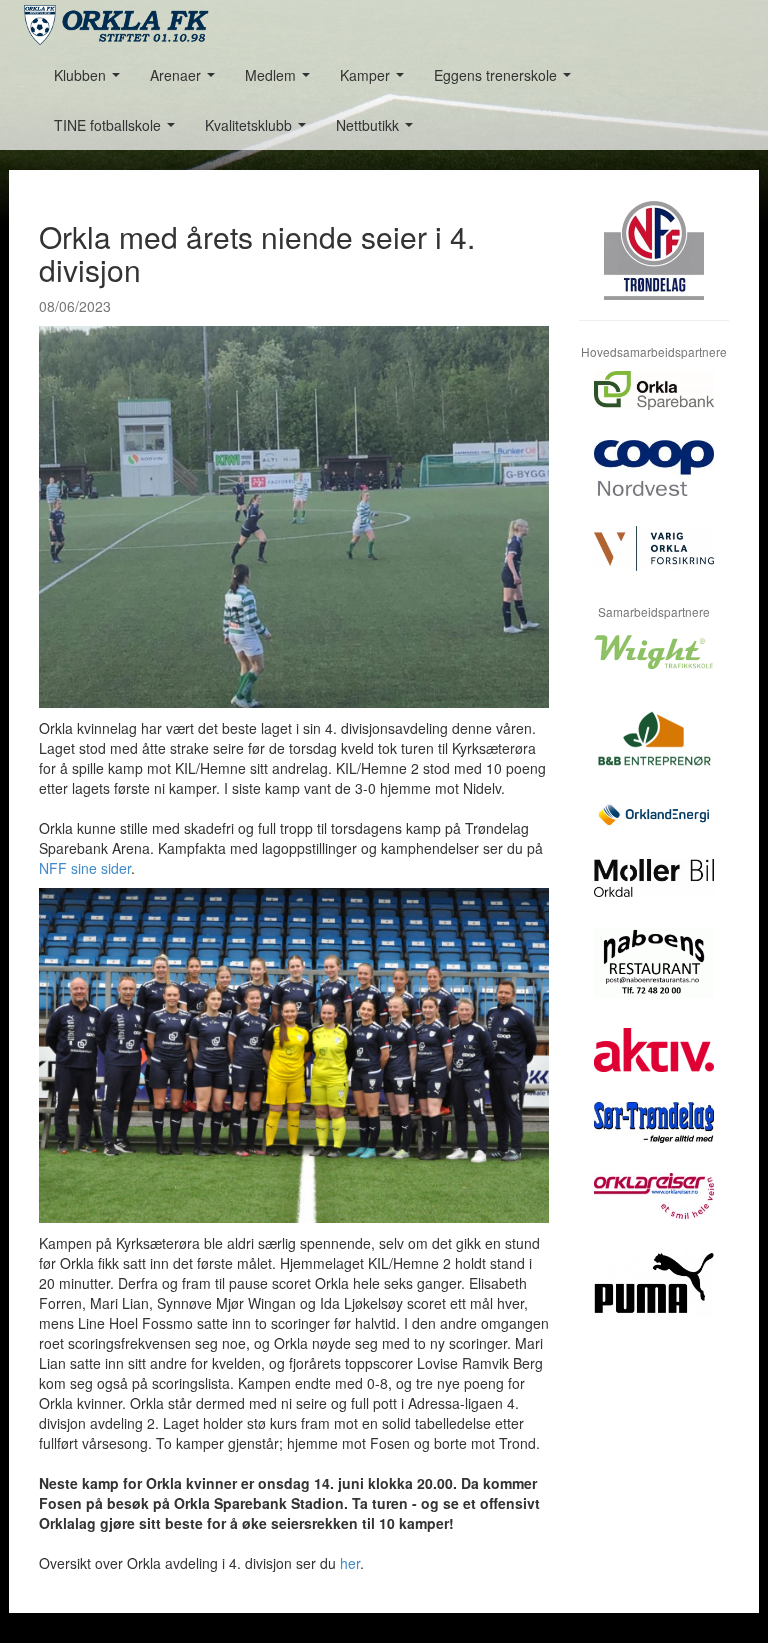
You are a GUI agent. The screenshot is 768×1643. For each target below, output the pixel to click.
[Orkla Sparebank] (654, 405)
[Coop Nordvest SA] (654, 483)
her (350, 1563)
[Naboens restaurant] (654, 977)
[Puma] (654, 1298)
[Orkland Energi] (654, 830)
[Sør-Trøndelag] (654, 1137)
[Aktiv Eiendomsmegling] (654, 1065)
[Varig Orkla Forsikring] (654, 563)
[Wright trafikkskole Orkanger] (654, 667)
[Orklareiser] (654, 1211)
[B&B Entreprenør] (654, 752)
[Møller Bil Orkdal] (654, 892)
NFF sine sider (85, 868)
